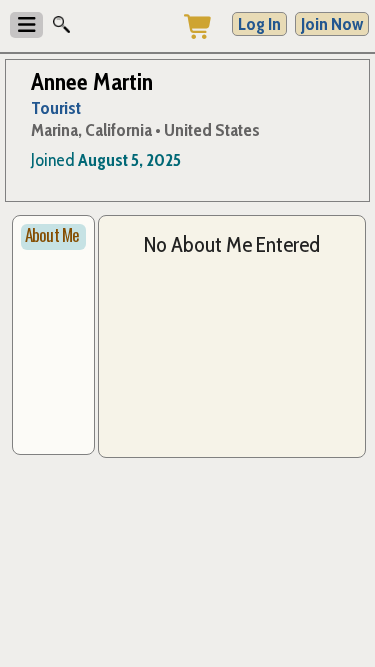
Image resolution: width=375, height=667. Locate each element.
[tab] (53, 237)
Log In (259, 24)
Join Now (332, 24)
